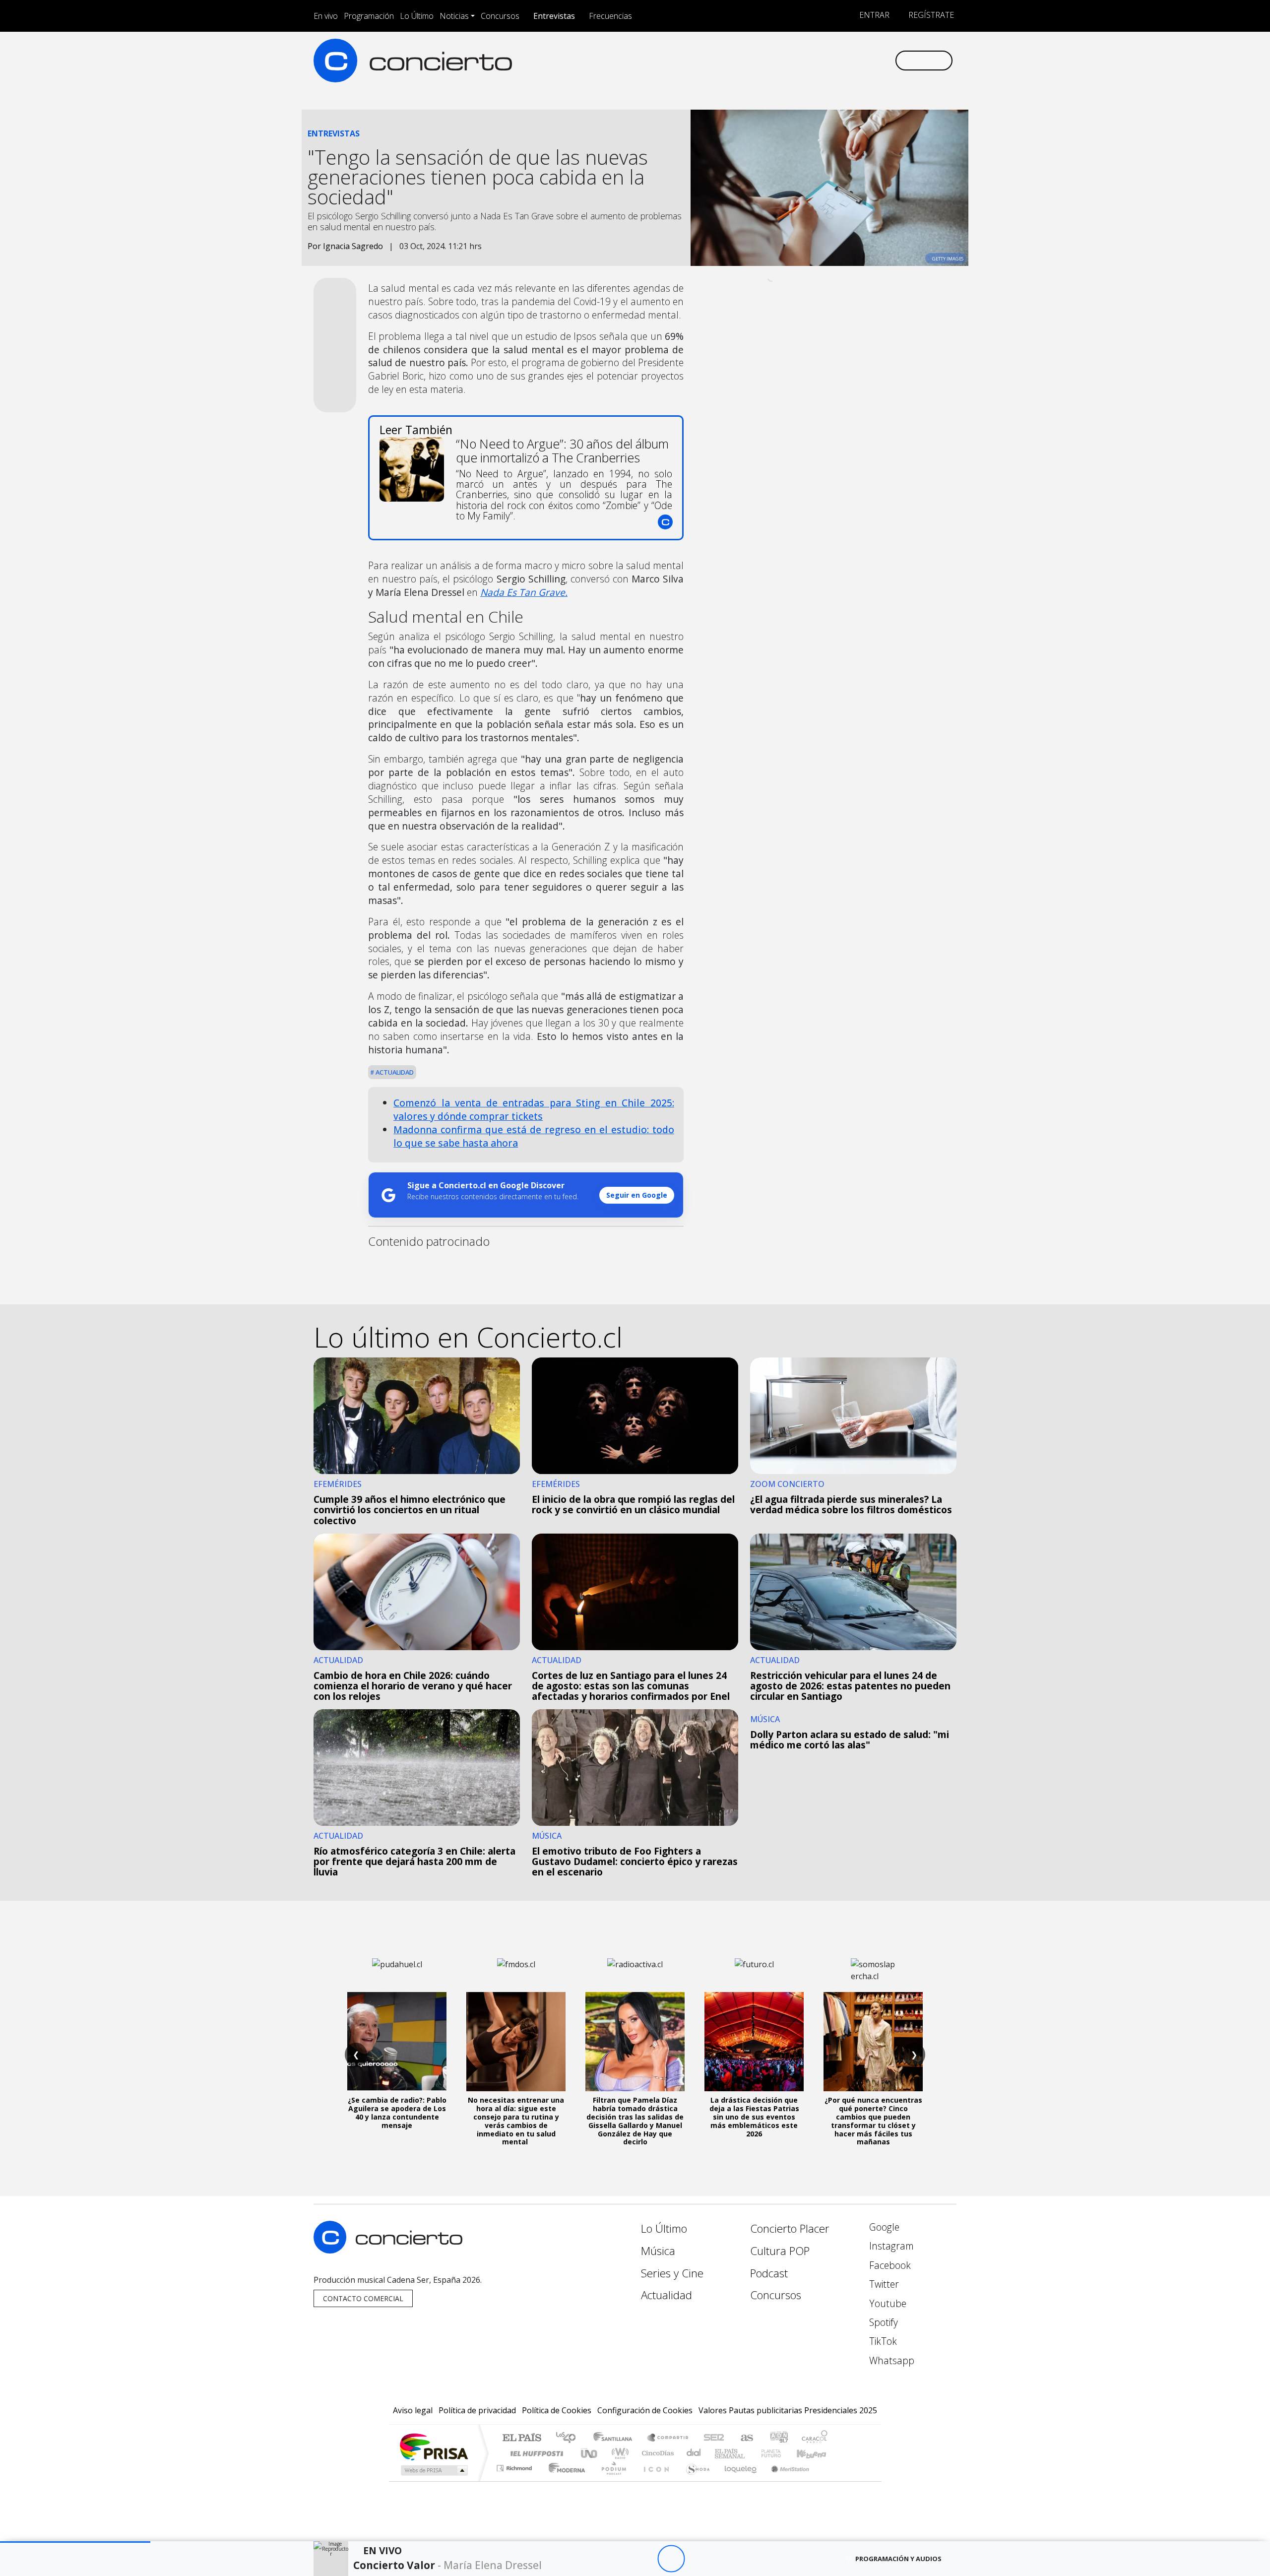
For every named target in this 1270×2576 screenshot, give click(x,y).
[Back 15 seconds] (644, 2559)
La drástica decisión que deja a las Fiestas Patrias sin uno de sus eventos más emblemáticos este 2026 (754, 2117)
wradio (618, 2453)
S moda (695, 2480)
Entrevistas (554, 16)
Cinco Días (656, 2453)
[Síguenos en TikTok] (870, 60)
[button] (75, 2542)
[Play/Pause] (671, 2559)
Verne (750, 2453)
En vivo (326, 16)
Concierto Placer (790, 2228)
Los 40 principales (569, 2438)
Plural (611, 2480)
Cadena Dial (780, 2453)
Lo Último (417, 16)
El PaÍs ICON (654, 2480)
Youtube (887, 2303)
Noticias (454, 16)
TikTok (882, 2341)
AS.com (745, 2438)
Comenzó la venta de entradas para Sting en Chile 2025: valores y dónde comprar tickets (534, 1109)
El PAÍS (522, 2438)
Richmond (515, 2480)
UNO (590, 2453)
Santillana (616, 2438)
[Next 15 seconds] (698, 2559)
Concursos (500, 16)
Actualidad (394, 1072)
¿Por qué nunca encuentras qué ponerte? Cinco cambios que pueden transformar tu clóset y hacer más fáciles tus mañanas (873, 2121)
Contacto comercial (363, 2298)
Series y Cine (672, 2273)
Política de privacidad (477, 2410)
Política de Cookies (557, 2410)
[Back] (616, 2559)
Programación (369, 16)
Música (658, 2251)
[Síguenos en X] (821, 60)
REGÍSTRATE (930, 15)
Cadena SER (714, 2438)
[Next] (726, 2559)
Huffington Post (535, 2453)
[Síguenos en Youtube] (838, 60)
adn (778, 2438)
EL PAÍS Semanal (721, 2453)
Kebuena (816, 2453)
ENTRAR (873, 15)
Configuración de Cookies (645, 2410)
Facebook (889, 2265)
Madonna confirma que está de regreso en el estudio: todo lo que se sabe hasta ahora (534, 1136)
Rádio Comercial (829, 2480)
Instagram (890, 2246)
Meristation (785, 2480)
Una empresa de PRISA (434, 2446)
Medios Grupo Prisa (433, 2470)
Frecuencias (610, 16)
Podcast (769, 2273)
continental (694, 2453)
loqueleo (737, 2480)
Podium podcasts (515, 2466)
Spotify (882, 2322)
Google (883, 2227)
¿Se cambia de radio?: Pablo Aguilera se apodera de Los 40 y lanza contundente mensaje (397, 2112)
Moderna (564, 2480)
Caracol (815, 2438)
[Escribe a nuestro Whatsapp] (887, 60)
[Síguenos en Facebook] (805, 60)
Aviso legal (413, 2410)
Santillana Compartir (668, 2438)
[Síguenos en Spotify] (854, 60)
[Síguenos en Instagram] (789, 60)
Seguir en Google (637, 1195)
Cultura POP (780, 2251)
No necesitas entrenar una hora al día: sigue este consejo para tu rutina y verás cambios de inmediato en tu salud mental (516, 2121)
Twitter (883, 2284)
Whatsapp (890, 2360)
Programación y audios (898, 2559)
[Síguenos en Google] (772, 60)
